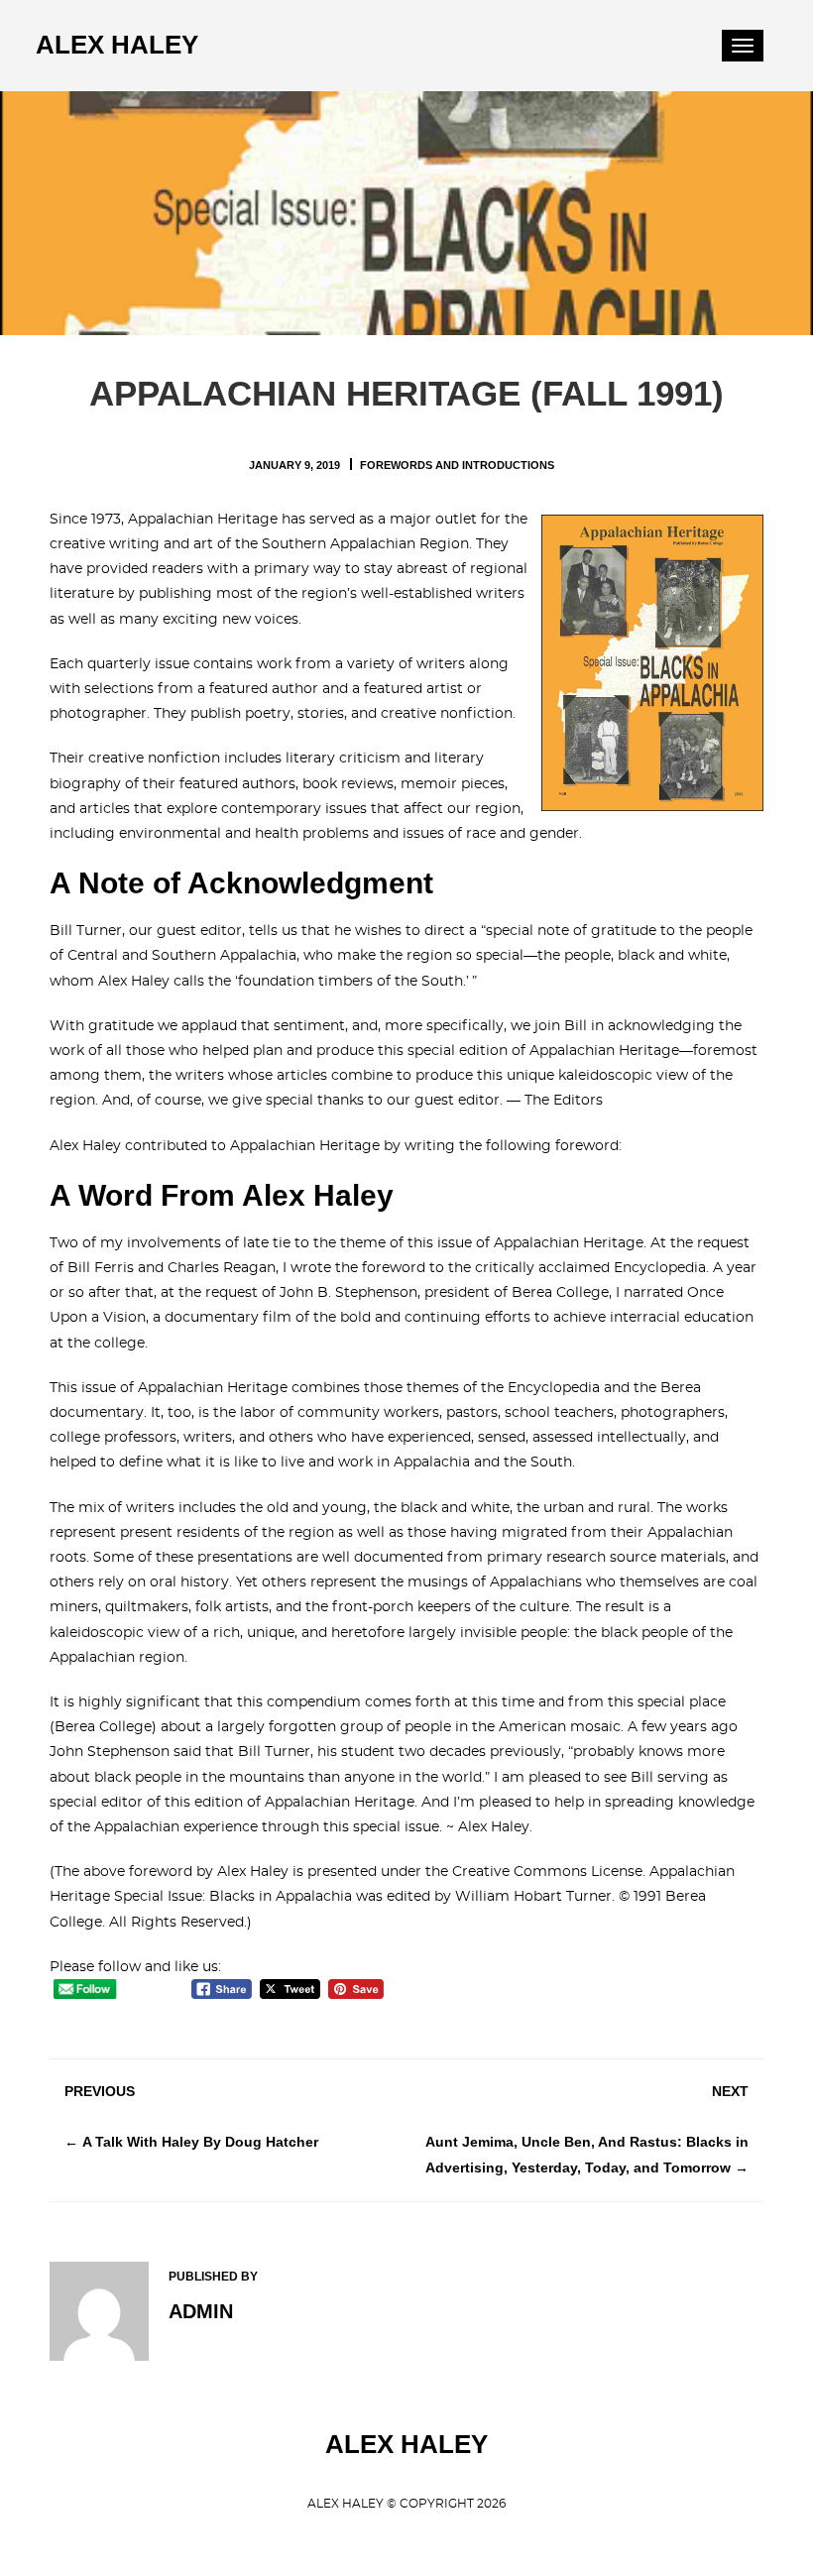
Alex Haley (117, 45)
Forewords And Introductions (457, 465)
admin (201, 2311)
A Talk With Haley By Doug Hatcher (200, 2142)
